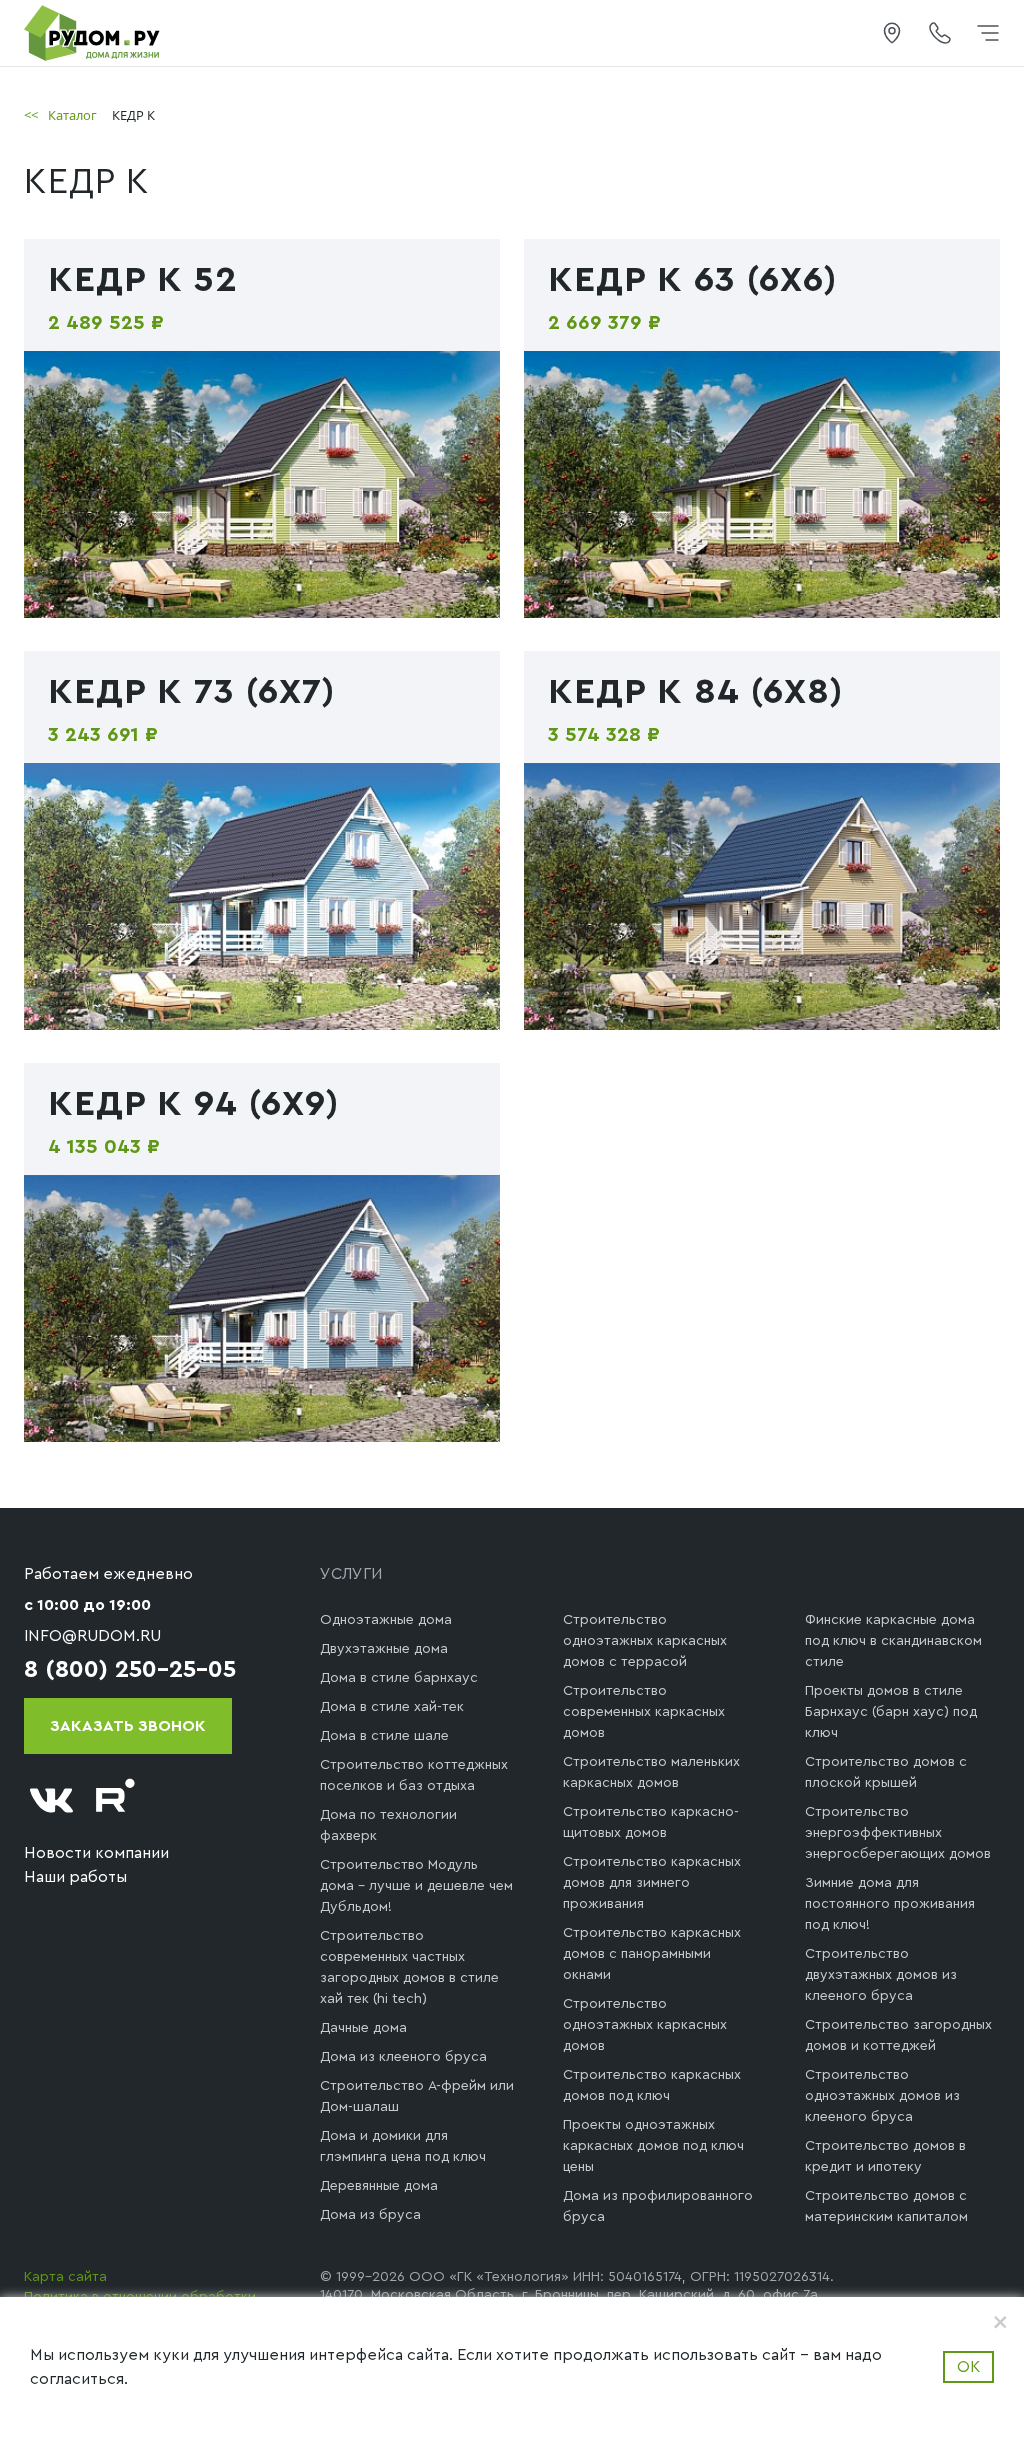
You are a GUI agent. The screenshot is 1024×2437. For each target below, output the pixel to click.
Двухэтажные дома (384, 1649)
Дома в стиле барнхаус (399, 1678)
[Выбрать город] (892, 33)
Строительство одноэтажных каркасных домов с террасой (645, 1641)
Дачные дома (363, 2028)
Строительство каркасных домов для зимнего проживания (652, 1883)
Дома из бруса (370, 2215)
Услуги (351, 1574)
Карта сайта (65, 2277)
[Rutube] (116, 1800)
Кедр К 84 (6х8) (695, 692)
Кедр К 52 (143, 280)
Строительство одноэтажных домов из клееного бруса (882, 2096)
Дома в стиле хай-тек (392, 1707)
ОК (968, 2367)
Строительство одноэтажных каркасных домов (645, 2025)
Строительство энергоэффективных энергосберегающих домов (898, 1833)
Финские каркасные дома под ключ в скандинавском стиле (893, 1641)
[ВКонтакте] (52, 1800)
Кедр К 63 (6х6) (692, 280)
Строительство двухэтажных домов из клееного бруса (881, 1975)
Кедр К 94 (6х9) (193, 1104)
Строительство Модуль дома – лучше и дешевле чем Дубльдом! (416, 1886)
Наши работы (75, 1877)
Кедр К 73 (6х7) (191, 692)
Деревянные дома (379, 2186)
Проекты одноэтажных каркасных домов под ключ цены (653, 2146)
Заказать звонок (128, 1726)
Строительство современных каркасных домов (644, 1712)
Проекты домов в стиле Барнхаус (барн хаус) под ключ (891, 1712)
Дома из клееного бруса (403, 2057)
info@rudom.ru (92, 1636)
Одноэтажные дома (386, 1620)
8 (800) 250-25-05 (130, 1670)
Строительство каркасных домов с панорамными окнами (652, 1954)
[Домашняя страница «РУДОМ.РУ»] (93, 32)
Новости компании (96, 1853)
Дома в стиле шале (384, 1736)
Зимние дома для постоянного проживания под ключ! (890, 1904)
